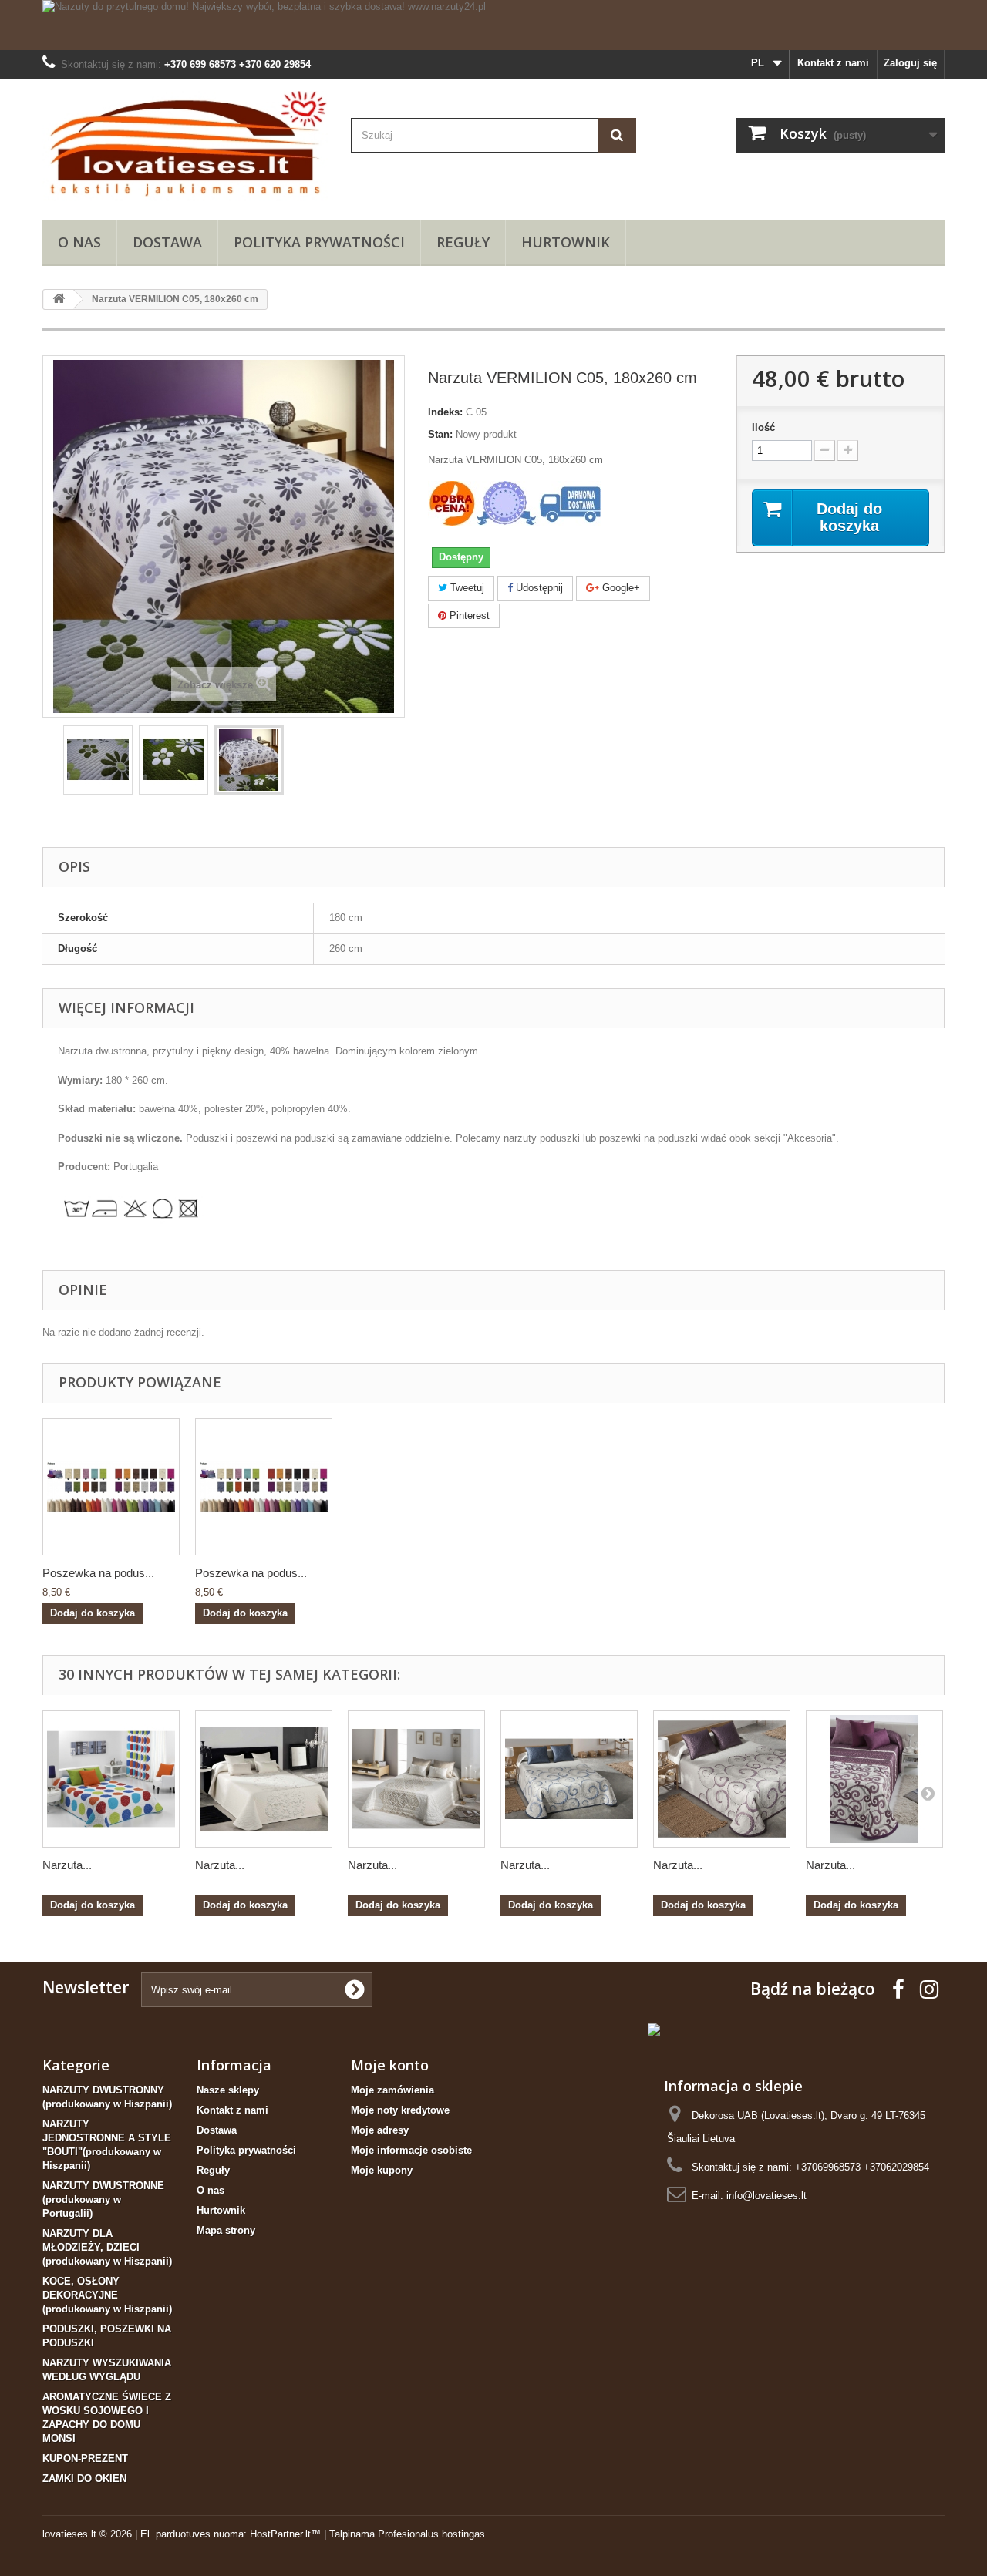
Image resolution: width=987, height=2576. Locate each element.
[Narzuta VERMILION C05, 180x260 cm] (98, 760)
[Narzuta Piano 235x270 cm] (264, 1779)
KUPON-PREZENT (85, 2458)
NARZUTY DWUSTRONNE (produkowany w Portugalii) (103, 2199)
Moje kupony (382, 2170)
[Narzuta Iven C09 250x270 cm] (874, 1779)
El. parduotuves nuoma (192, 2534)
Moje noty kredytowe (400, 2110)
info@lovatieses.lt (766, 2196)
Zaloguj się (910, 63)
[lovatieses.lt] (185, 146)
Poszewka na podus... (98, 1573)
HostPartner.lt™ (285, 2534)
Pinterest (468, 615)
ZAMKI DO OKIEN (84, 2478)
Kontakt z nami (833, 63)
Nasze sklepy (228, 2090)
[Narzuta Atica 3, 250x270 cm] (722, 1779)
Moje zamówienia (392, 2090)
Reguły (463, 242)
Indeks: (445, 412)
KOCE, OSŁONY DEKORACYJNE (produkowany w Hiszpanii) (107, 2295)
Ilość (763, 427)
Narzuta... (67, 1865)
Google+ (620, 588)
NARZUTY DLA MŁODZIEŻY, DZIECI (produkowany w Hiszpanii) (107, 2247)
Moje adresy (380, 2130)
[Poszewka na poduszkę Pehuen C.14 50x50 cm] (111, 1487)
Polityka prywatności (319, 242)
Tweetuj (466, 588)
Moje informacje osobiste (411, 2150)
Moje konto (390, 2065)
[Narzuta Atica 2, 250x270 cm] (569, 1779)
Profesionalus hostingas (431, 2534)
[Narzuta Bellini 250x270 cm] (416, 1779)
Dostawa (167, 242)
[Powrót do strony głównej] (59, 299)
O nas (79, 242)
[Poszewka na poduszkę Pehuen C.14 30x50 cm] (264, 1487)
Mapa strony (226, 2230)
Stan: (440, 434)
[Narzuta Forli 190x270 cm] (111, 1779)
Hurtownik (566, 242)
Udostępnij (538, 588)
